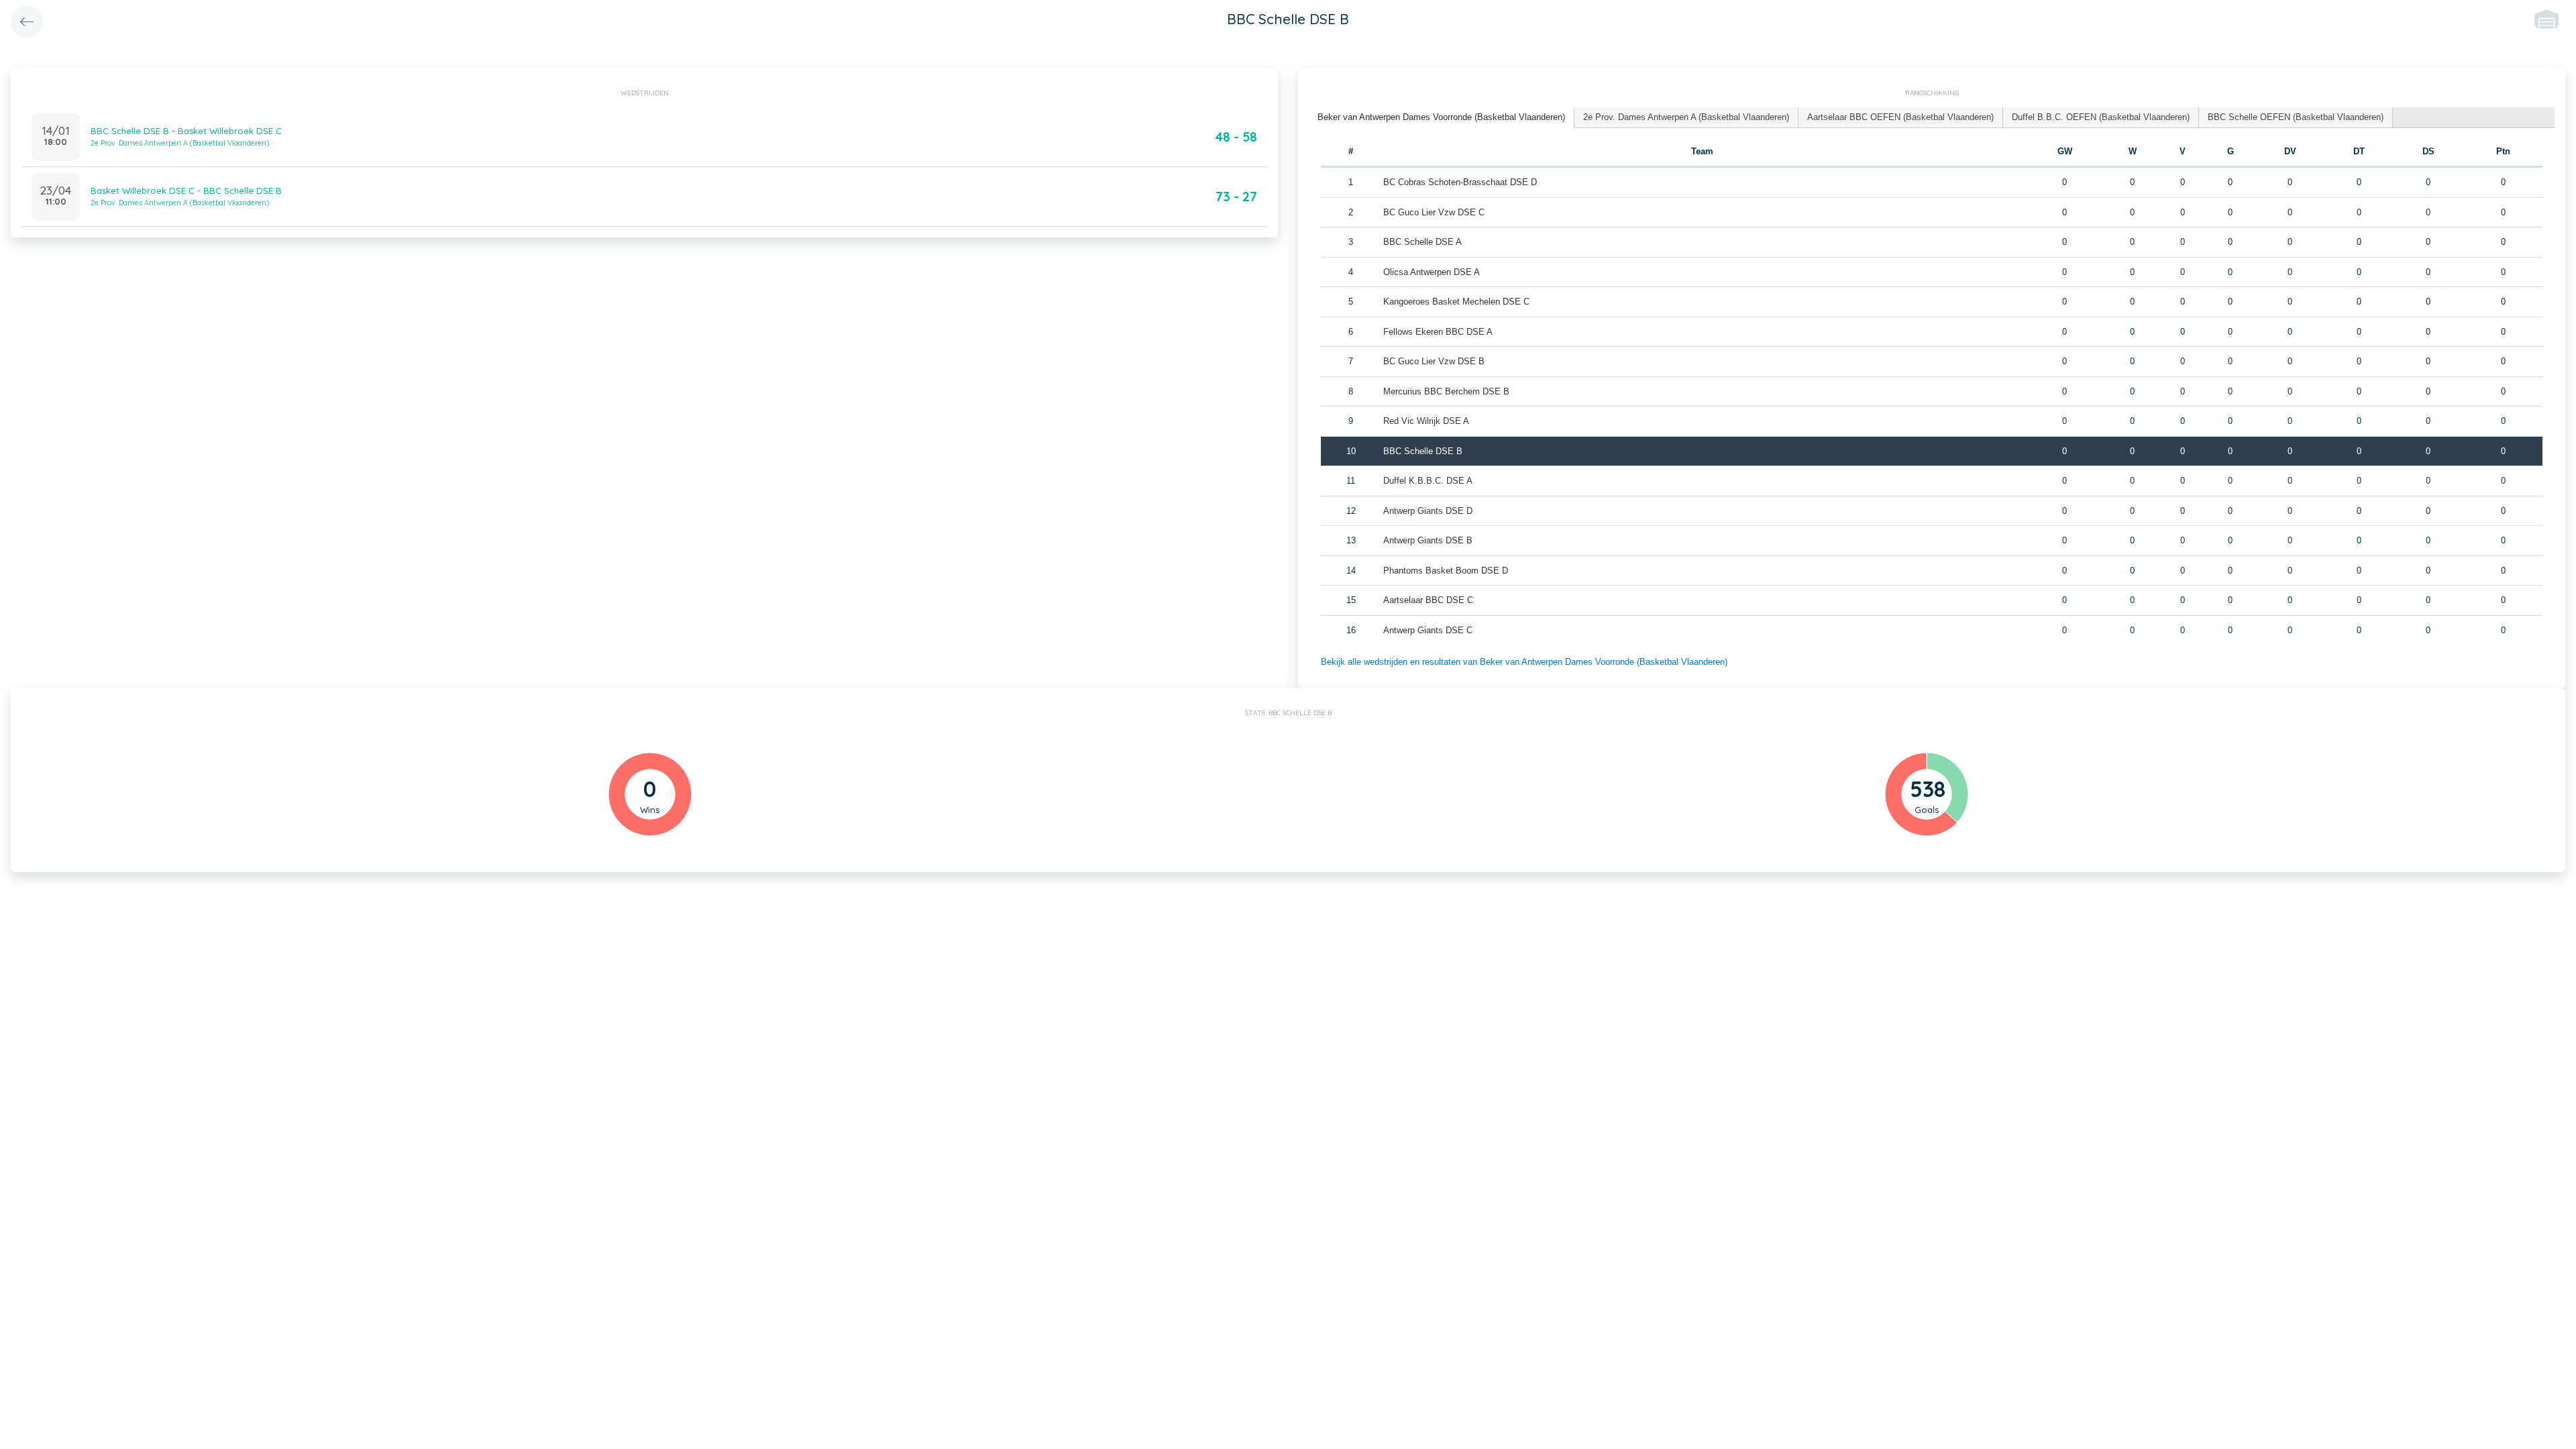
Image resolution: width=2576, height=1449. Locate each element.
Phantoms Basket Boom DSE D (1446, 571)
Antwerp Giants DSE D (1428, 511)
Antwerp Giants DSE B (1428, 540)
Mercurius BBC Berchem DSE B (1446, 391)
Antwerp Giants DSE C (1428, 630)
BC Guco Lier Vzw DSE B (1434, 361)
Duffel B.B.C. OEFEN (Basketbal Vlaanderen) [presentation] (2101, 117)
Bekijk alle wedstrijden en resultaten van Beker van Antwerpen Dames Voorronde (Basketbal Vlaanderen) (1524, 662)
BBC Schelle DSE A (1423, 242)
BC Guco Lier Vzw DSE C (1434, 212)
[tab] (1442, 118)
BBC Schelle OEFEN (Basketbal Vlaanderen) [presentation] (2296, 117)
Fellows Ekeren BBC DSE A (1438, 332)
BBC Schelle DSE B (1423, 451)
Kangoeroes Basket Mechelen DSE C (1456, 302)
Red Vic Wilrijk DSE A (1426, 421)
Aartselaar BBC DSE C (1428, 600)
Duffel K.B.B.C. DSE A (1428, 481)
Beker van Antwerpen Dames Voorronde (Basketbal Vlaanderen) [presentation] (1441, 117)
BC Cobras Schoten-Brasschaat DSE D (1460, 182)
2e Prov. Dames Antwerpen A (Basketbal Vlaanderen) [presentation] (1686, 117)
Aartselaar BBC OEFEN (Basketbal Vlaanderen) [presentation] (1900, 117)
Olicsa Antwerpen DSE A (1432, 272)
